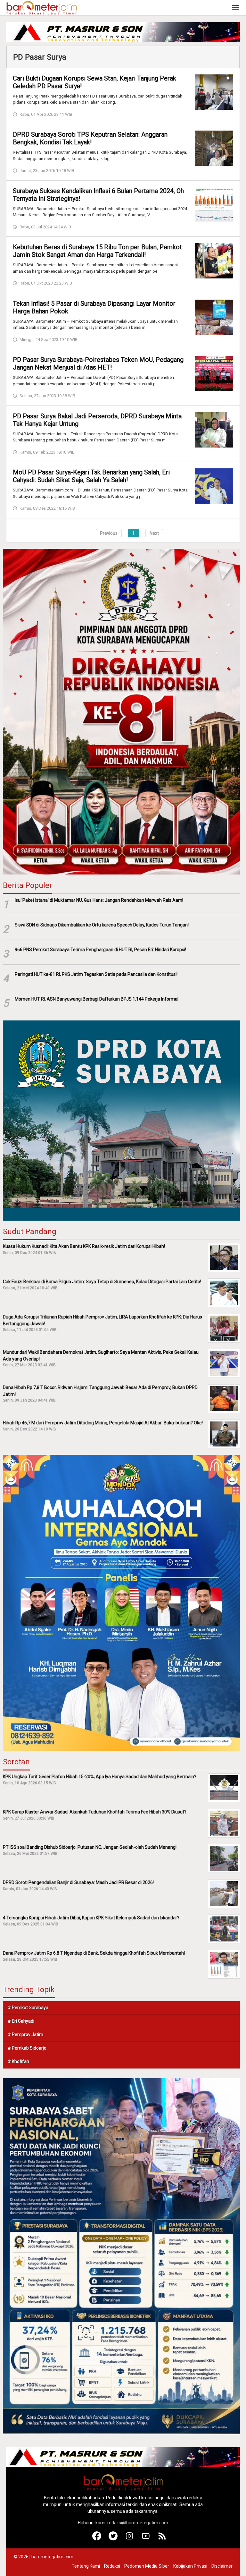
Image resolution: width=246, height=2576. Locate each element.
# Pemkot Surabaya (28, 2008)
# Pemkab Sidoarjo (27, 2048)
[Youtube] (146, 2539)
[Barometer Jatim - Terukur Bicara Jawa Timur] (41, 7)
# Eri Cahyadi (21, 2021)
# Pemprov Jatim (25, 2034)
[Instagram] (130, 2539)
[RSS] (162, 2539)
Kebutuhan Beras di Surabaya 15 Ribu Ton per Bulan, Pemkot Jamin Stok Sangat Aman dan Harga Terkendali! (97, 251)
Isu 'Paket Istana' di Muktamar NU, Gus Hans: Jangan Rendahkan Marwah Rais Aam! (99, 900)
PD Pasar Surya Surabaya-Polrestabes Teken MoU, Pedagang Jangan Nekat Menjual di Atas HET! (98, 363)
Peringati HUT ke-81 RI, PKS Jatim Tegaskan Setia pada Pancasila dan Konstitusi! (96, 974)
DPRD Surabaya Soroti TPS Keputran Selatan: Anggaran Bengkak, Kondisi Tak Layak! (90, 138)
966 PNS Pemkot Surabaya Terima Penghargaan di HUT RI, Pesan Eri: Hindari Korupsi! (100, 950)
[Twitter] (113, 2539)
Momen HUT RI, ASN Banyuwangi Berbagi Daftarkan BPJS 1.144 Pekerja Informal (97, 999)
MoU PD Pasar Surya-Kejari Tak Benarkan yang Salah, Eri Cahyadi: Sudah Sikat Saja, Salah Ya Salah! (91, 476)
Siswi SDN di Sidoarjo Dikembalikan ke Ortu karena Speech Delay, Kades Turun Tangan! (102, 925)
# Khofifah (18, 2061)
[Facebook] (97, 2539)
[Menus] (235, 8)
